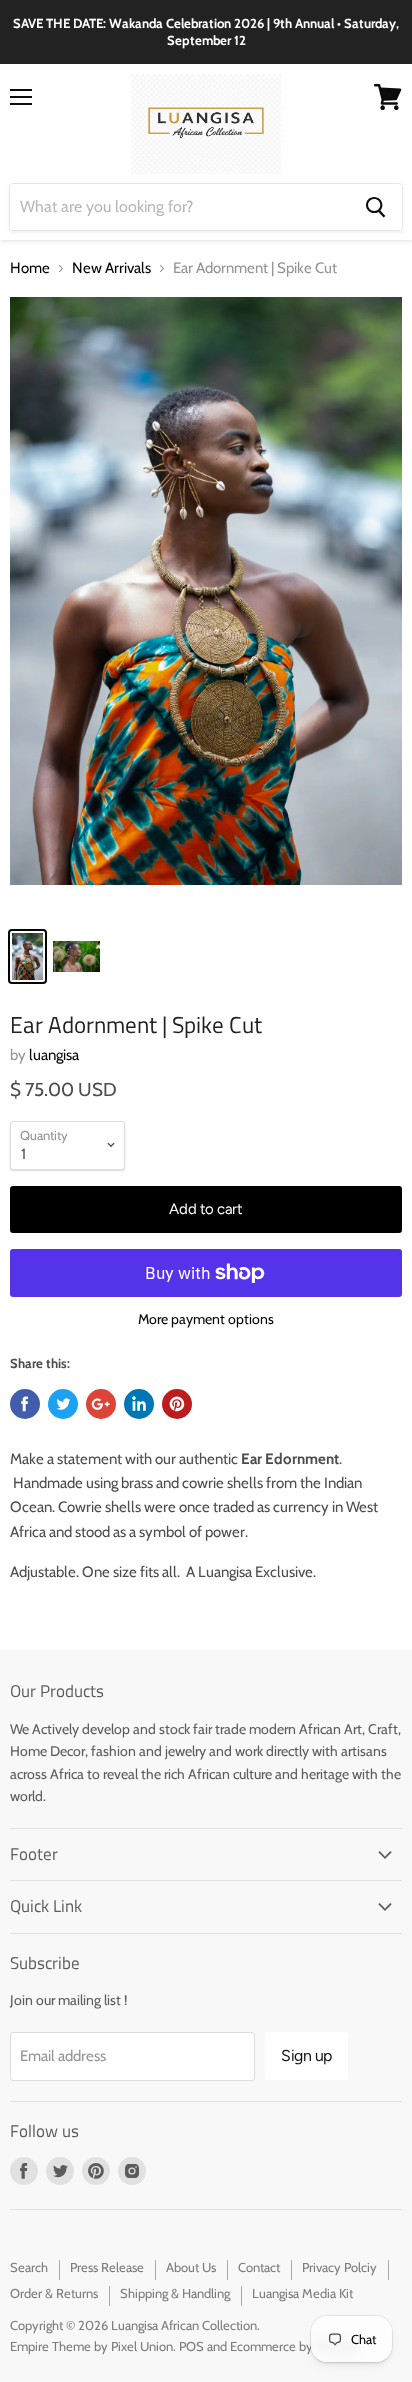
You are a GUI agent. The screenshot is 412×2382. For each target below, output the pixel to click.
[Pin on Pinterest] (177, 1404)
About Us (191, 2267)
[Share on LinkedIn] (139, 1404)
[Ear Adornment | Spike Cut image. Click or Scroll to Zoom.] (206, 606)
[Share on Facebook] (25, 1404)
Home (30, 268)
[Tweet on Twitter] (63, 1404)
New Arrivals (111, 268)
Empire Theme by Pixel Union (91, 2346)
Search (29, 2267)
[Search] (375, 207)
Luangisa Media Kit (302, 2293)
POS (191, 2346)
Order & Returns (54, 2293)
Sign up (306, 2055)
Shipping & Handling (175, 2293)
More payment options (206, 1319)
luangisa (54, 1055)
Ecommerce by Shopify (294, 2346)
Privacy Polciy (339, 2267)
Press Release (107, 2267)
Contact (259, 2267)
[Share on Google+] (101, 1404)
